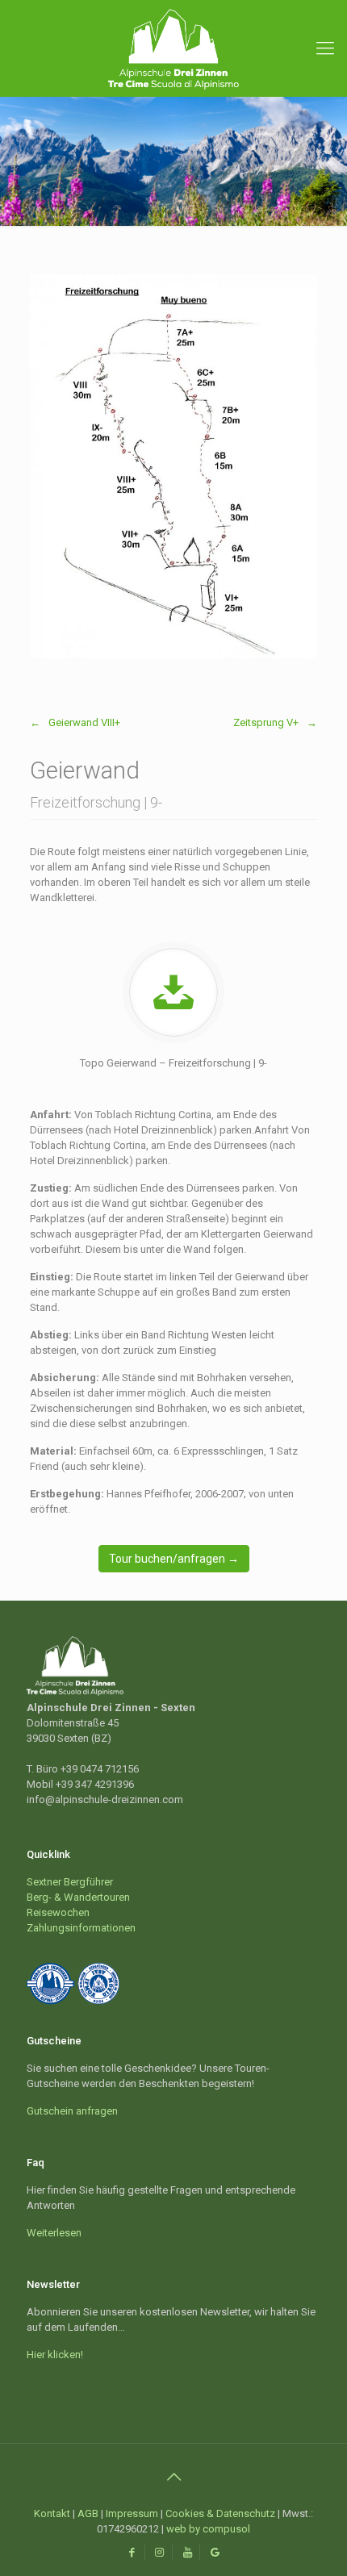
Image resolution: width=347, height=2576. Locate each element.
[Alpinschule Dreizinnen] (173, 48)
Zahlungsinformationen (81, 1928)
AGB (88, 2513)
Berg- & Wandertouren (78, 1897)
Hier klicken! (55, 2355)
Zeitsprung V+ (266, 722)
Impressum (132, 2513)
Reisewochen (58, 1912)
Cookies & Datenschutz (220, 2513)
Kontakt (52, 2513)
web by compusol (208, 2529)
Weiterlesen (54, 2233)
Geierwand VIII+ (84, 722)
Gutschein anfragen (72, 2111)
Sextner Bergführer (70, 1882)
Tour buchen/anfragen (174, 1559)
